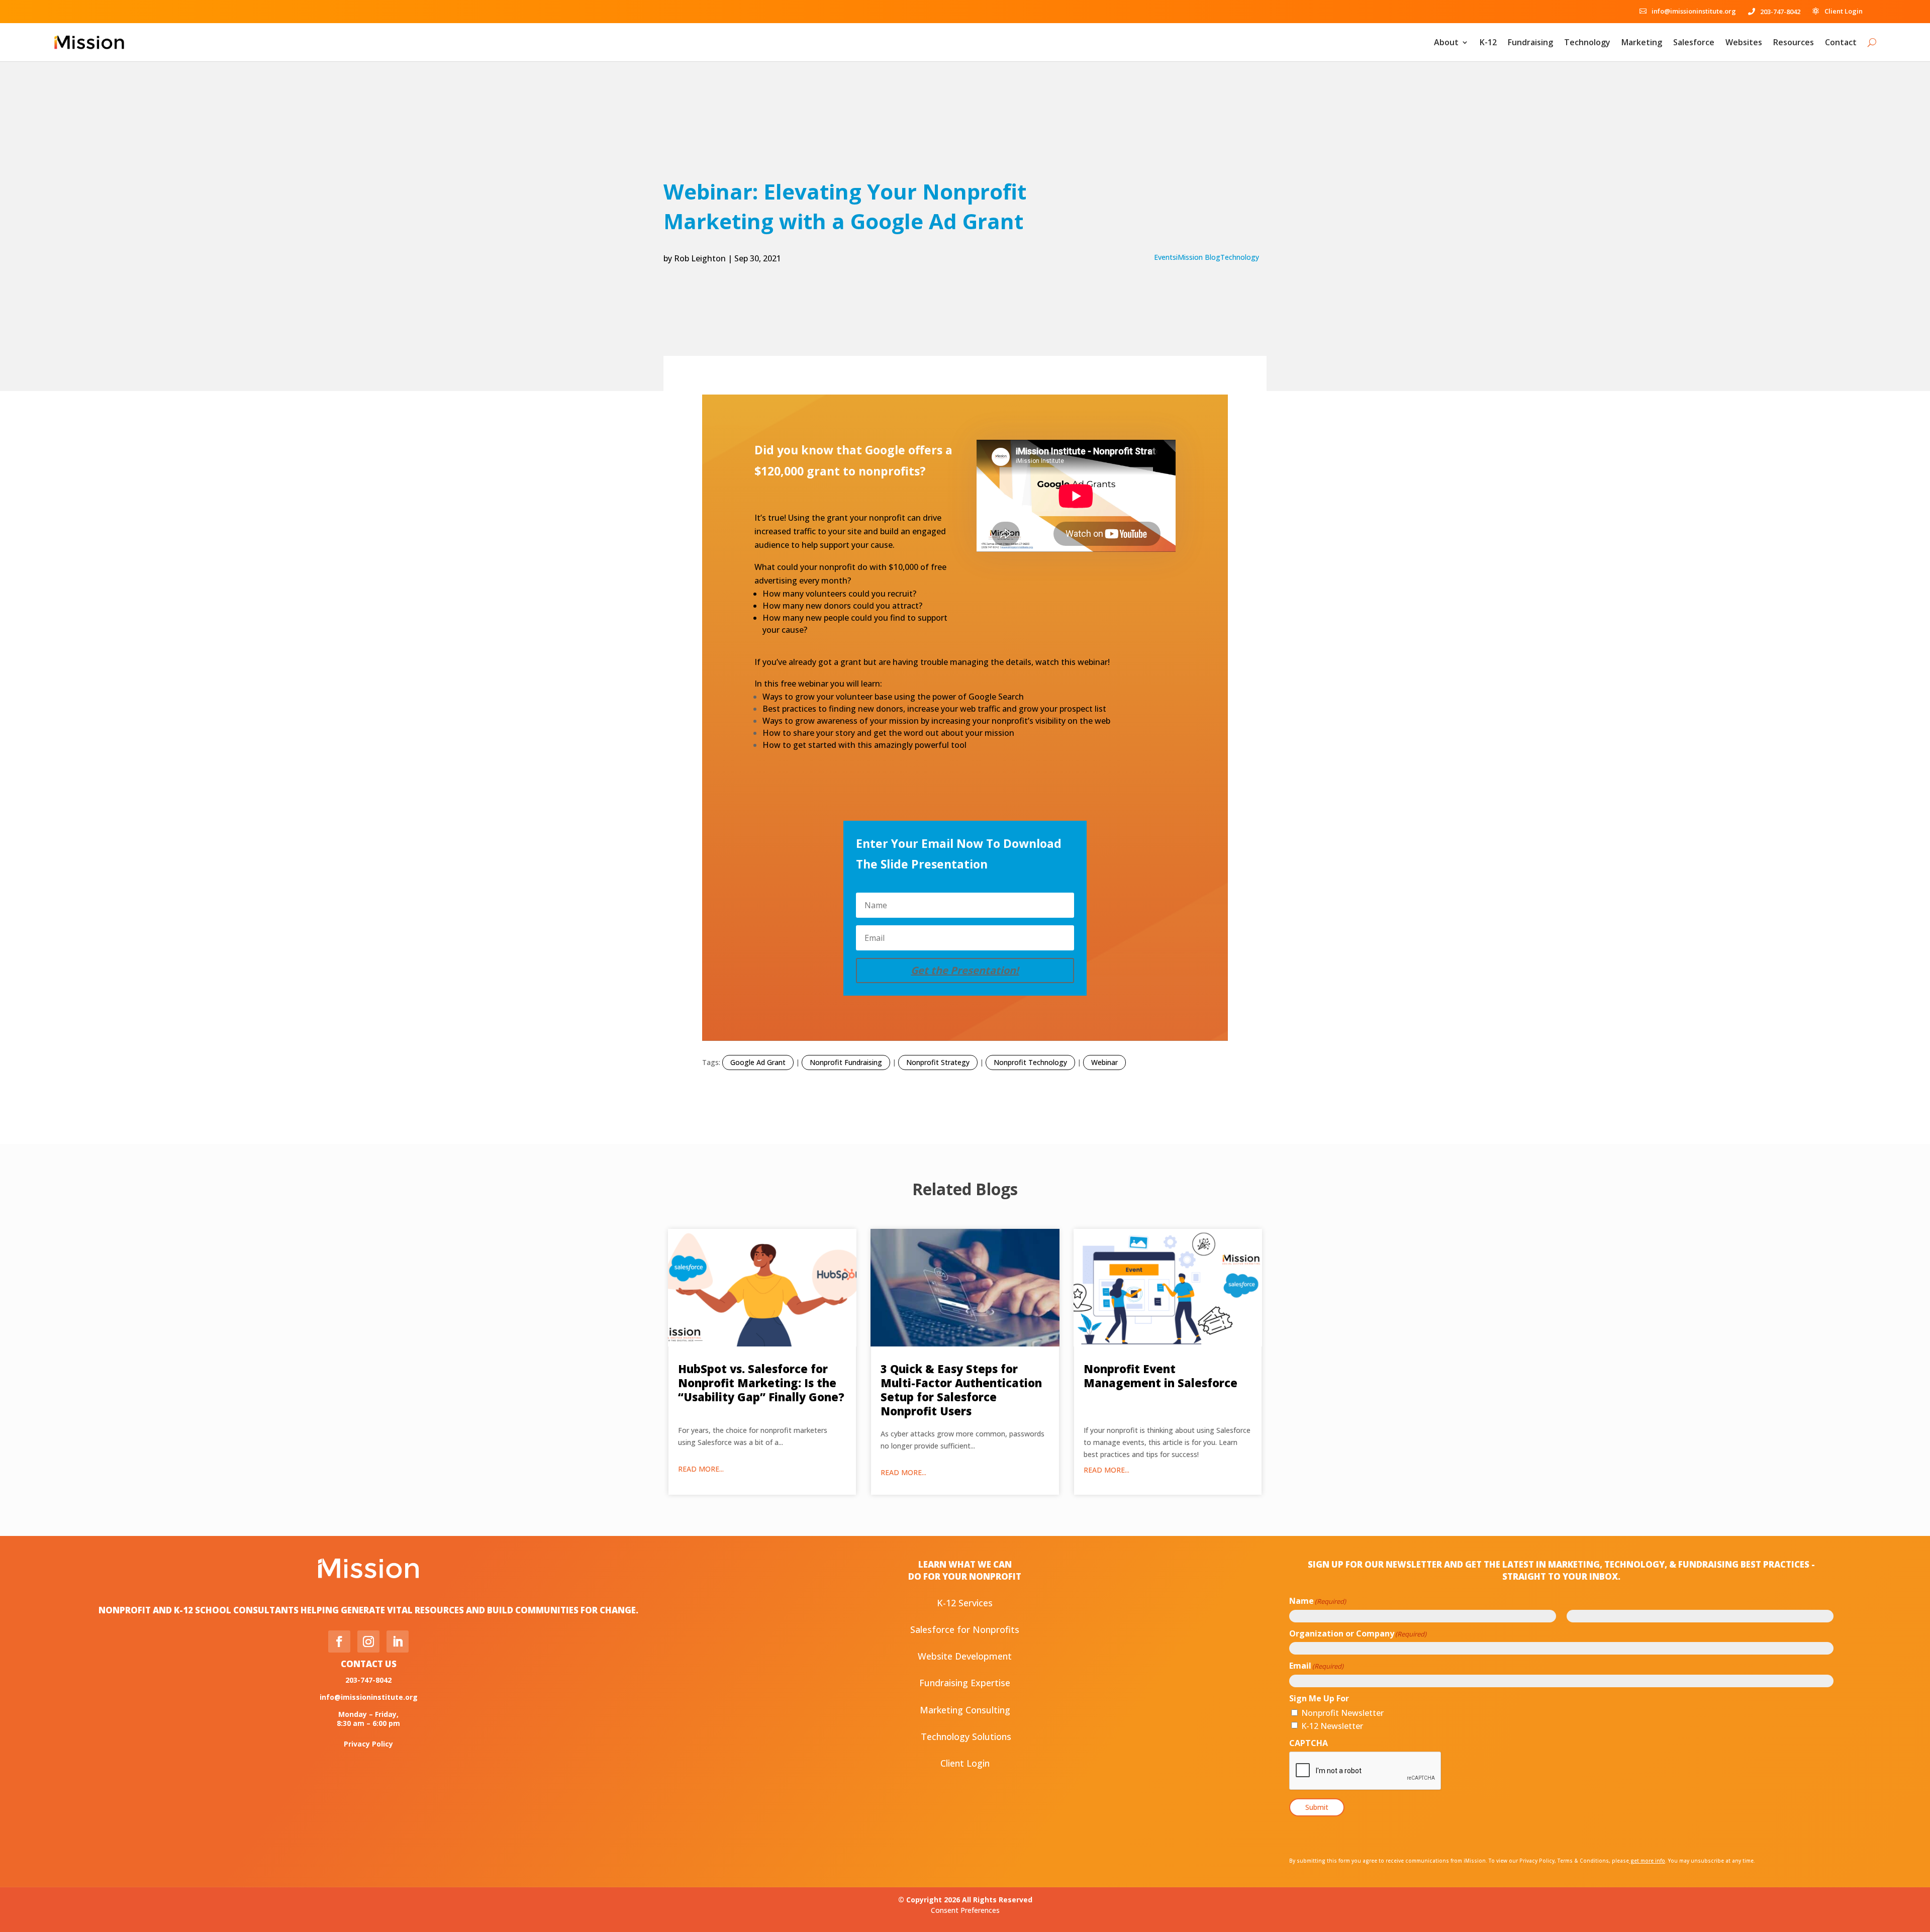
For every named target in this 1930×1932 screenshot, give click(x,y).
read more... (701, 1469)
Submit (1317, 1807)
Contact (1841, 42)
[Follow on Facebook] (339, 1641)
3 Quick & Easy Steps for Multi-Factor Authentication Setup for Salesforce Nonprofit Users (961, 1390)
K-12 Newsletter (1332, 1726)
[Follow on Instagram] (368, 1641)
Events (1165, 257)
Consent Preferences (965, 1910)
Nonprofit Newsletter (1342, 1713)
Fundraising (1530, 42)
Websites (1744, 42)
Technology (1587, 42)
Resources (1794, 42)
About (1446, 42)
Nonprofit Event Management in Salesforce (1161, 1376)
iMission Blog (1198, 257)
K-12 (1488, 42)
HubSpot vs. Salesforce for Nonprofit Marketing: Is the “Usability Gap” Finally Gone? (761, 1383)
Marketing (1642, 42)
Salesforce (1694, 42)
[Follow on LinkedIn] (398, 1641)
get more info (1647, 1861)
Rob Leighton (700, 258)
